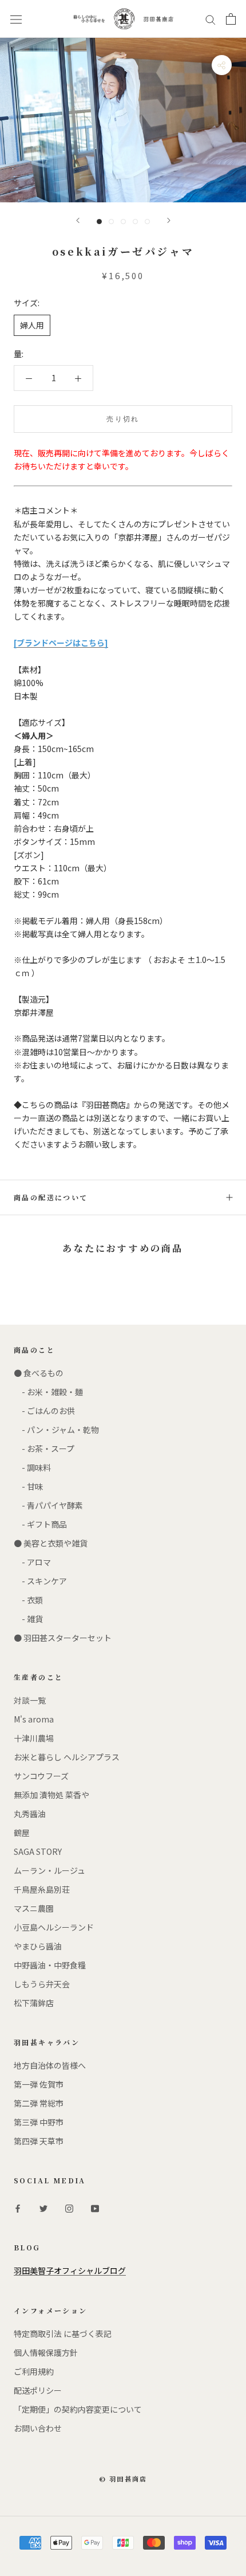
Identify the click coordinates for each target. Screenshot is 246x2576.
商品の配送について (51, 1197)
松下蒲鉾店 (34, 2003)
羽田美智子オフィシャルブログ (70, 2270)
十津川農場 (34, 1738)
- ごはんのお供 (44, 1411)
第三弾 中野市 (39, 2122)
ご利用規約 (34, 2371)
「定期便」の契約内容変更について (78, 2409)
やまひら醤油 (38, 1946)
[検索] (211, 19)
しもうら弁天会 (42, 1984)
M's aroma (34, 1719)
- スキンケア (40, 1581)
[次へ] (169, 220)
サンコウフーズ (41, 1776)
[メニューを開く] (16, 19)
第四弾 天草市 (39, 2141)
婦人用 (32, 325)
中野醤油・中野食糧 (50, 1965)
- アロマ (32, 1562)
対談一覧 (30, 1700)
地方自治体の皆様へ (50, 2065)
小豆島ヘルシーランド (54, 1927)
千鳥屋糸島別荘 (42, 1889)
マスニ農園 (34, 1908)
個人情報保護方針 (46, 2352)
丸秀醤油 (30, 1814)
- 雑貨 (28, 1619)
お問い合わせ (38, 2428)
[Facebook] (18, 2207)
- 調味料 (32, 1467)
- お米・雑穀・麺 (48, 1392)
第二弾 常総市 (39, 2103)
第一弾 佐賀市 (39, 2084)
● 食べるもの (39, 1373)
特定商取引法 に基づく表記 (63, 2334)
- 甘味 (28, 1486)
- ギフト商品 (40, 1524)
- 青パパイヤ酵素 (48, 1505)
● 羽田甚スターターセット (63, 1638)
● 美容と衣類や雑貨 (51, 1543)
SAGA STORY (38, 1851)
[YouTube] (95, 2207)
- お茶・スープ (44, 1448)
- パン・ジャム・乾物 (56, 1430)
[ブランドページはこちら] (61, 643)
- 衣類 (28, 1600)
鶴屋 (22, 1833)
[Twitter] (43, 2207)
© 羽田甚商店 (123, 2479)
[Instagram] (69, 2207)
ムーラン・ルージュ (49, 1870)
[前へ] (78, 220)
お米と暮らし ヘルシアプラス (67, 1757)
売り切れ (123, 419)
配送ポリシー (38, 2390)
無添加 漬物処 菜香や (51, 1795)
